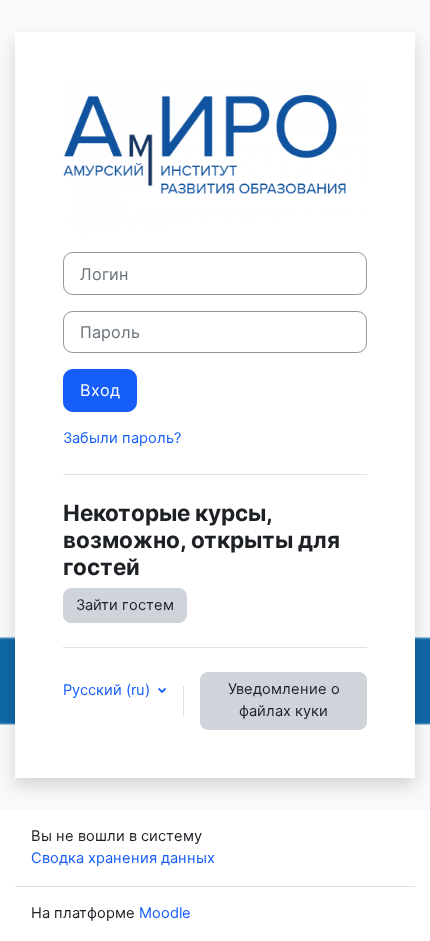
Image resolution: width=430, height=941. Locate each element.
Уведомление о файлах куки (284, 700)
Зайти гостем (125, 605)
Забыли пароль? (122, 438)
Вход (100, 390)
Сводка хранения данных (123, 858)
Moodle (165, 913)
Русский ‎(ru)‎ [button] (108, 690)
